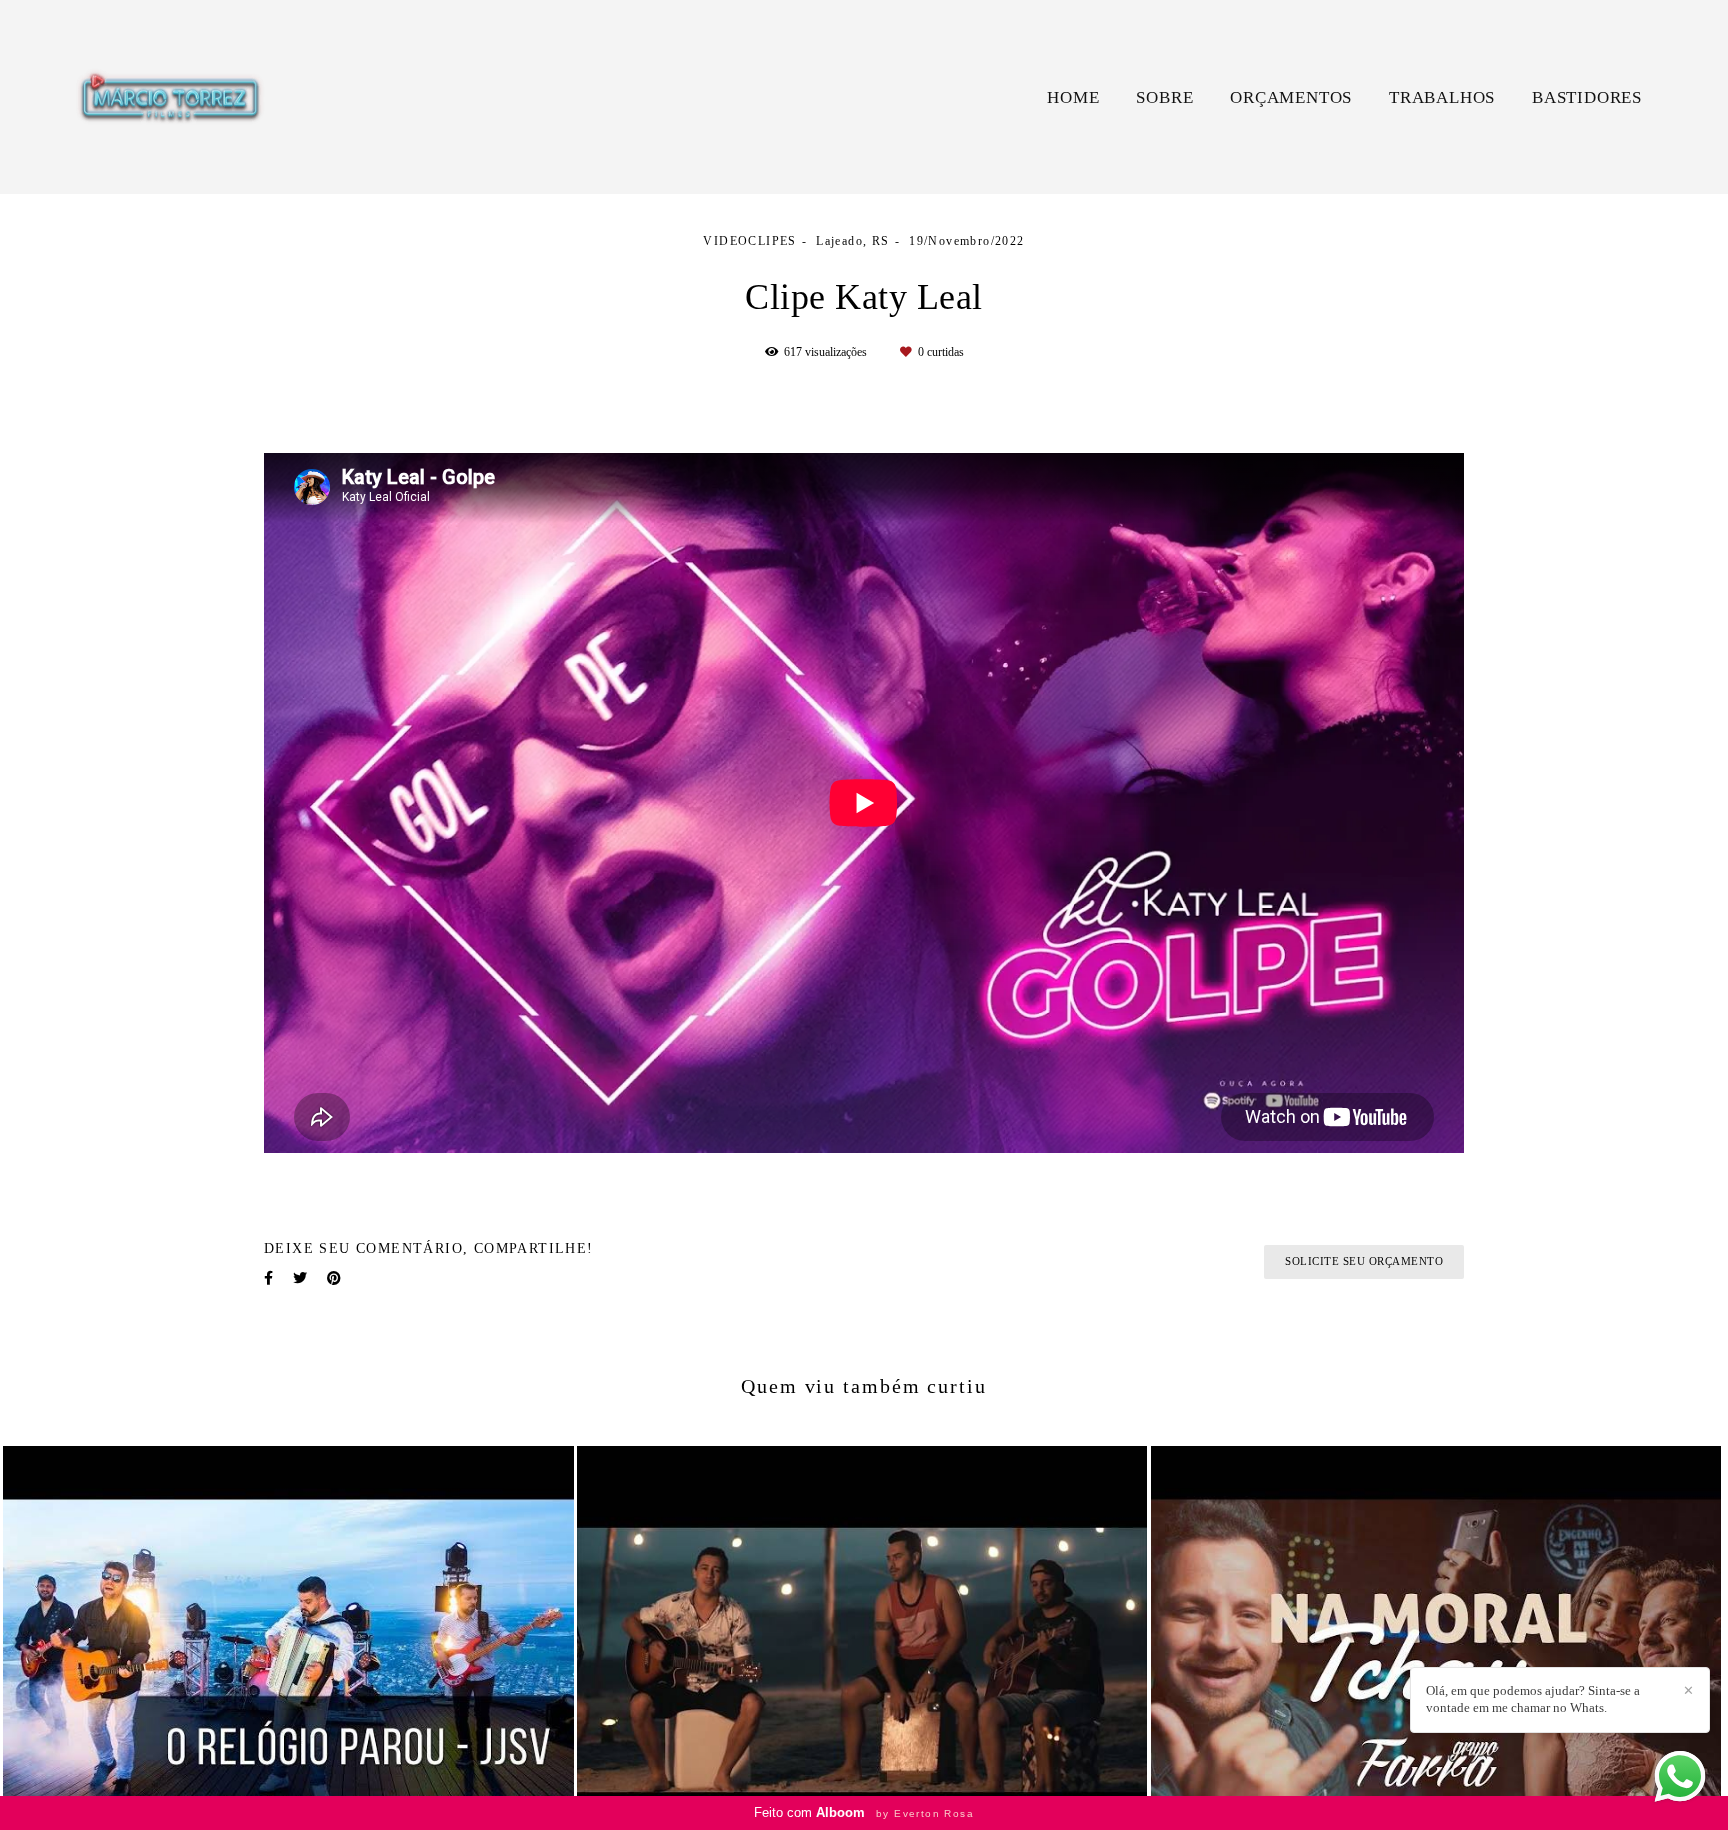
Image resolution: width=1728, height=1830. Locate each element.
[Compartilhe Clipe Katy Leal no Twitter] (300, 1278)
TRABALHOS (1442, 97)
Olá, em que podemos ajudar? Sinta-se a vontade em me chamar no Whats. (1533, 1699)
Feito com (864, 1812)
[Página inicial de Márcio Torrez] (168, 97)
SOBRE (1164, 97)
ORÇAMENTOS (1291, 97)
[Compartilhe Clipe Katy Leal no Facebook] (268, 1278)
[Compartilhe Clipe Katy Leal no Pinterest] (334, 1278)
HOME (1073, 97)
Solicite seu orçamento (1364, 1261)
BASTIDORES (1587, 97)
